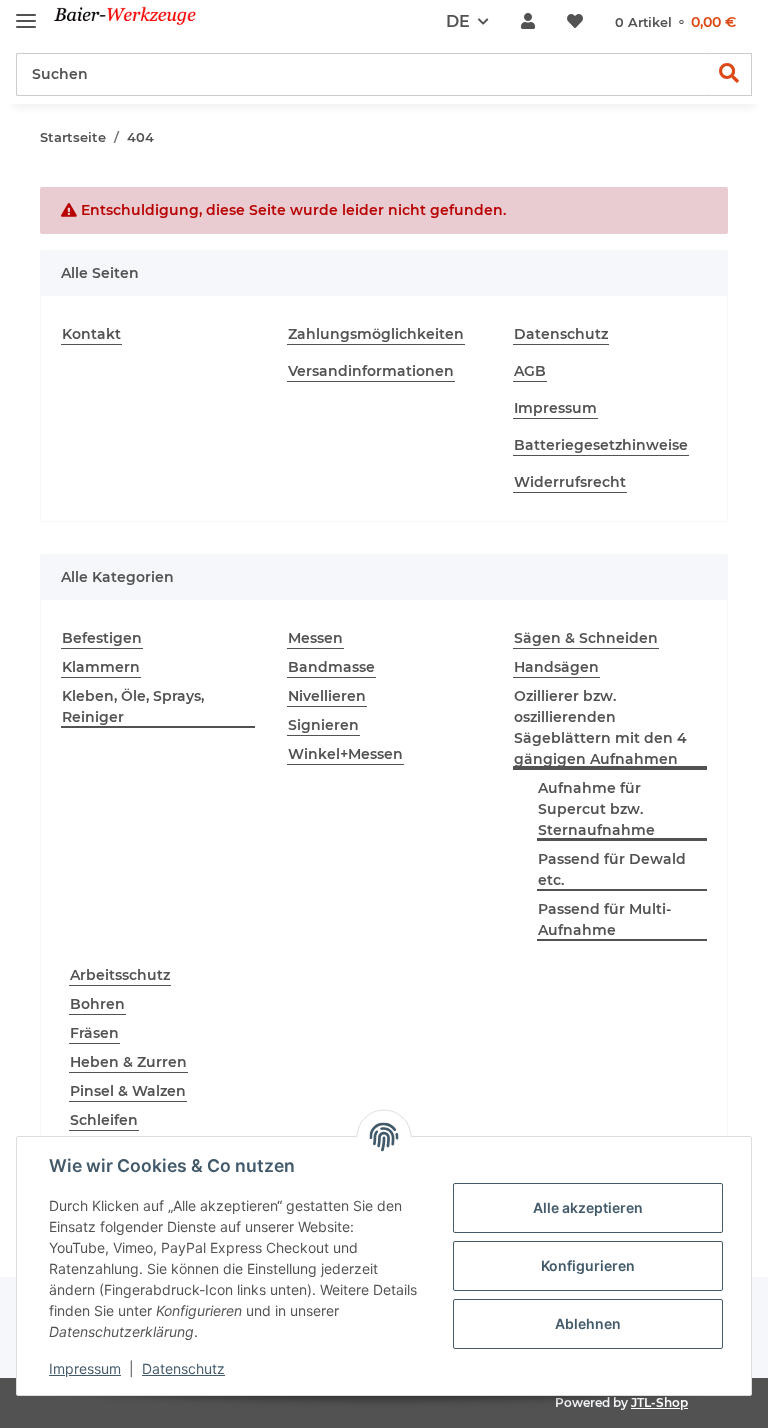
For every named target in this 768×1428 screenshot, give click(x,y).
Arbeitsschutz (120, 975)
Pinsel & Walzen (128, 1091)
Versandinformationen (371, 371)
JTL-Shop (659, 1402)
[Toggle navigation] (26, 12)
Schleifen (104, 1120)
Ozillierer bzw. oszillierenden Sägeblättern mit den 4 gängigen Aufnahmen (600, 727)
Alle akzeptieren (588, 1207)
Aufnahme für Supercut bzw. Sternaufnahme (596, 809)
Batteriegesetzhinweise (601, 445)
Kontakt (91, 334)
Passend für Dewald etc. (612, 869)
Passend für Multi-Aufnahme (604, 919)
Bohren (97, 1004)
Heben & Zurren (128, 1062)
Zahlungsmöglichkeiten (376, 334)
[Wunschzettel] (575, 22)
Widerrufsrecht (570, 482)
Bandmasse (331, 667)
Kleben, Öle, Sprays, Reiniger (133, 706)
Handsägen (556, 667)
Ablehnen (588, 1323)
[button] (528, 22)
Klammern (101, 667)
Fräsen (94, 1033)
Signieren (323, 725)
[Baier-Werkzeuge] (137, 22)
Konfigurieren (588, 1265)
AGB (530, 371)
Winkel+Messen (345, 754)
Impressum (555, 408)
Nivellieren (327, 696)
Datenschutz (561, 334)
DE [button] (458, 21)
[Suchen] (729, 74)
